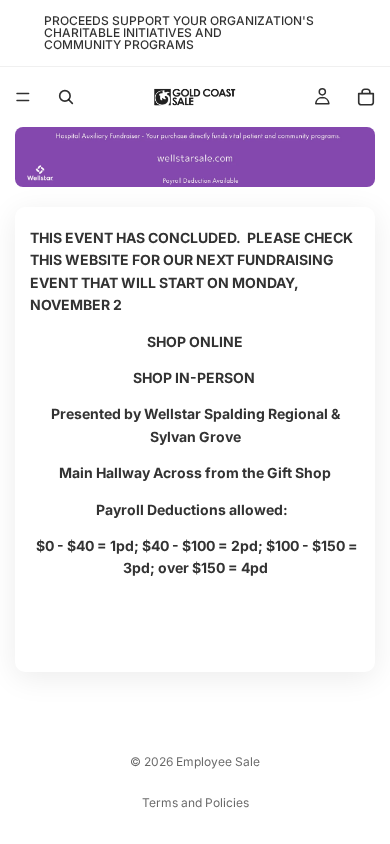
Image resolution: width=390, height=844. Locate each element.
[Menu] (23, 97)
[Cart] (366, 97)
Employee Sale (218, 761)
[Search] (66, 97)
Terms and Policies (195, 802)
